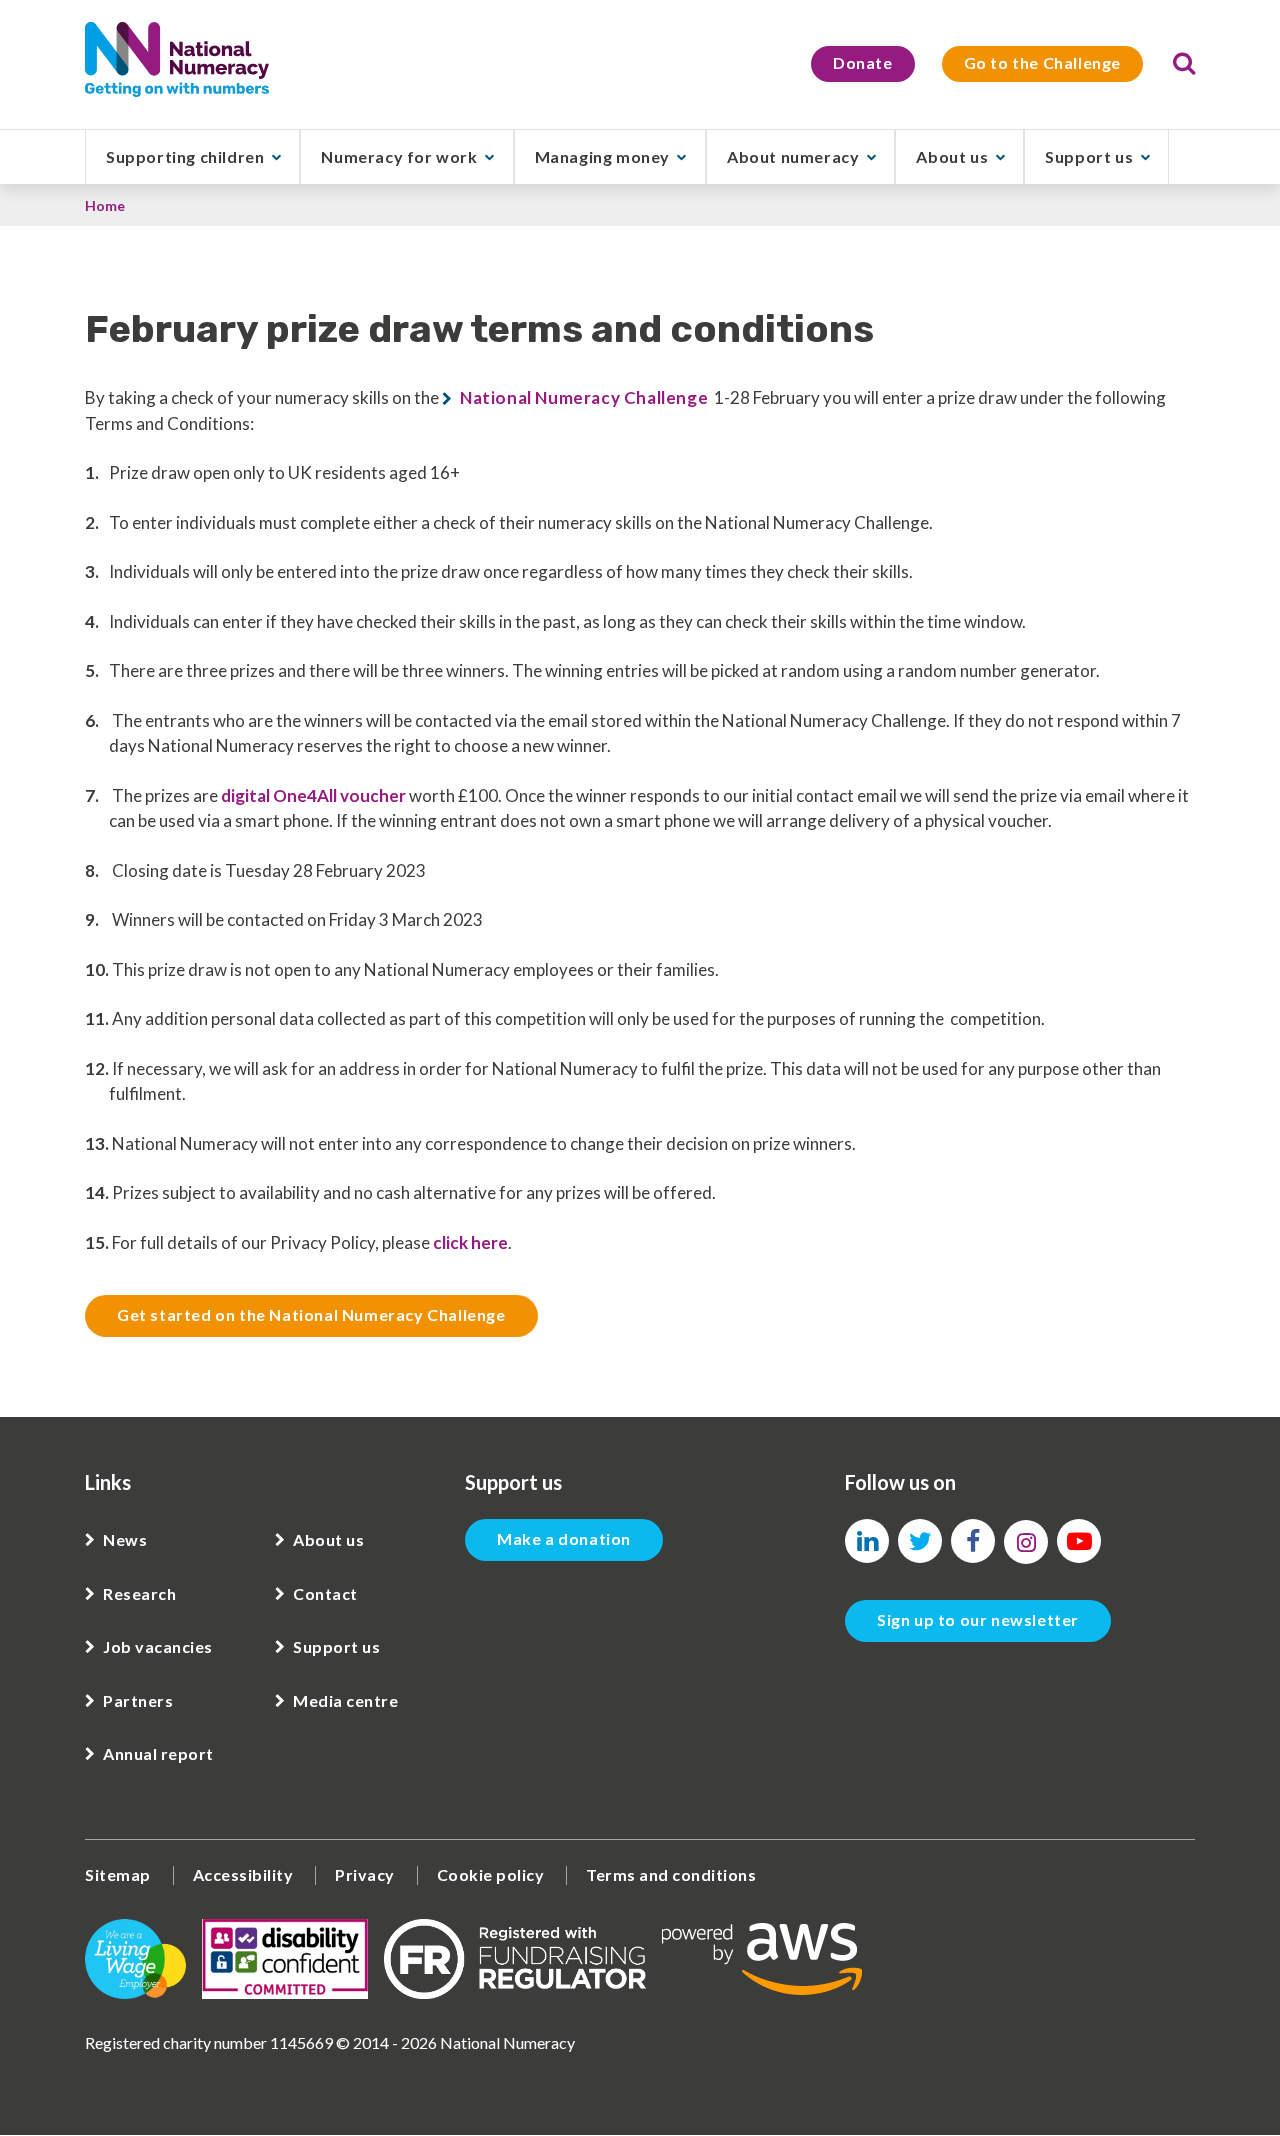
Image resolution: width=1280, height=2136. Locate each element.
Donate (863, 62)
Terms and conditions (671, 1874)
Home (105, 205)
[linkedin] (867, 1541)
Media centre (345, 1700)
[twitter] (920, 1541)
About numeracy (793, 156)
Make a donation (564, 1538)
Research (139, 1593)
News (125, 1539)
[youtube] (1079, 1541)
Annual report (158, 1753)
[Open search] (1184, 64)
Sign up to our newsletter (978, 1619)
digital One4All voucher (313, 795)
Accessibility (243, 1874)
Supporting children (185, 156)
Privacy (365, 1874)
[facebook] (973, 1541)
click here (470, 1242)
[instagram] (1026, 1542)
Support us (1089, 156)
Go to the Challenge (1042, 62)
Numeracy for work (399, 156)
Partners (138, 1700)
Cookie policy (491, 1874)
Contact (325, 1593)
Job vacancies (158, 1646)
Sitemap (118, 1874)
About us (952, 156)
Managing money (602, 156)
